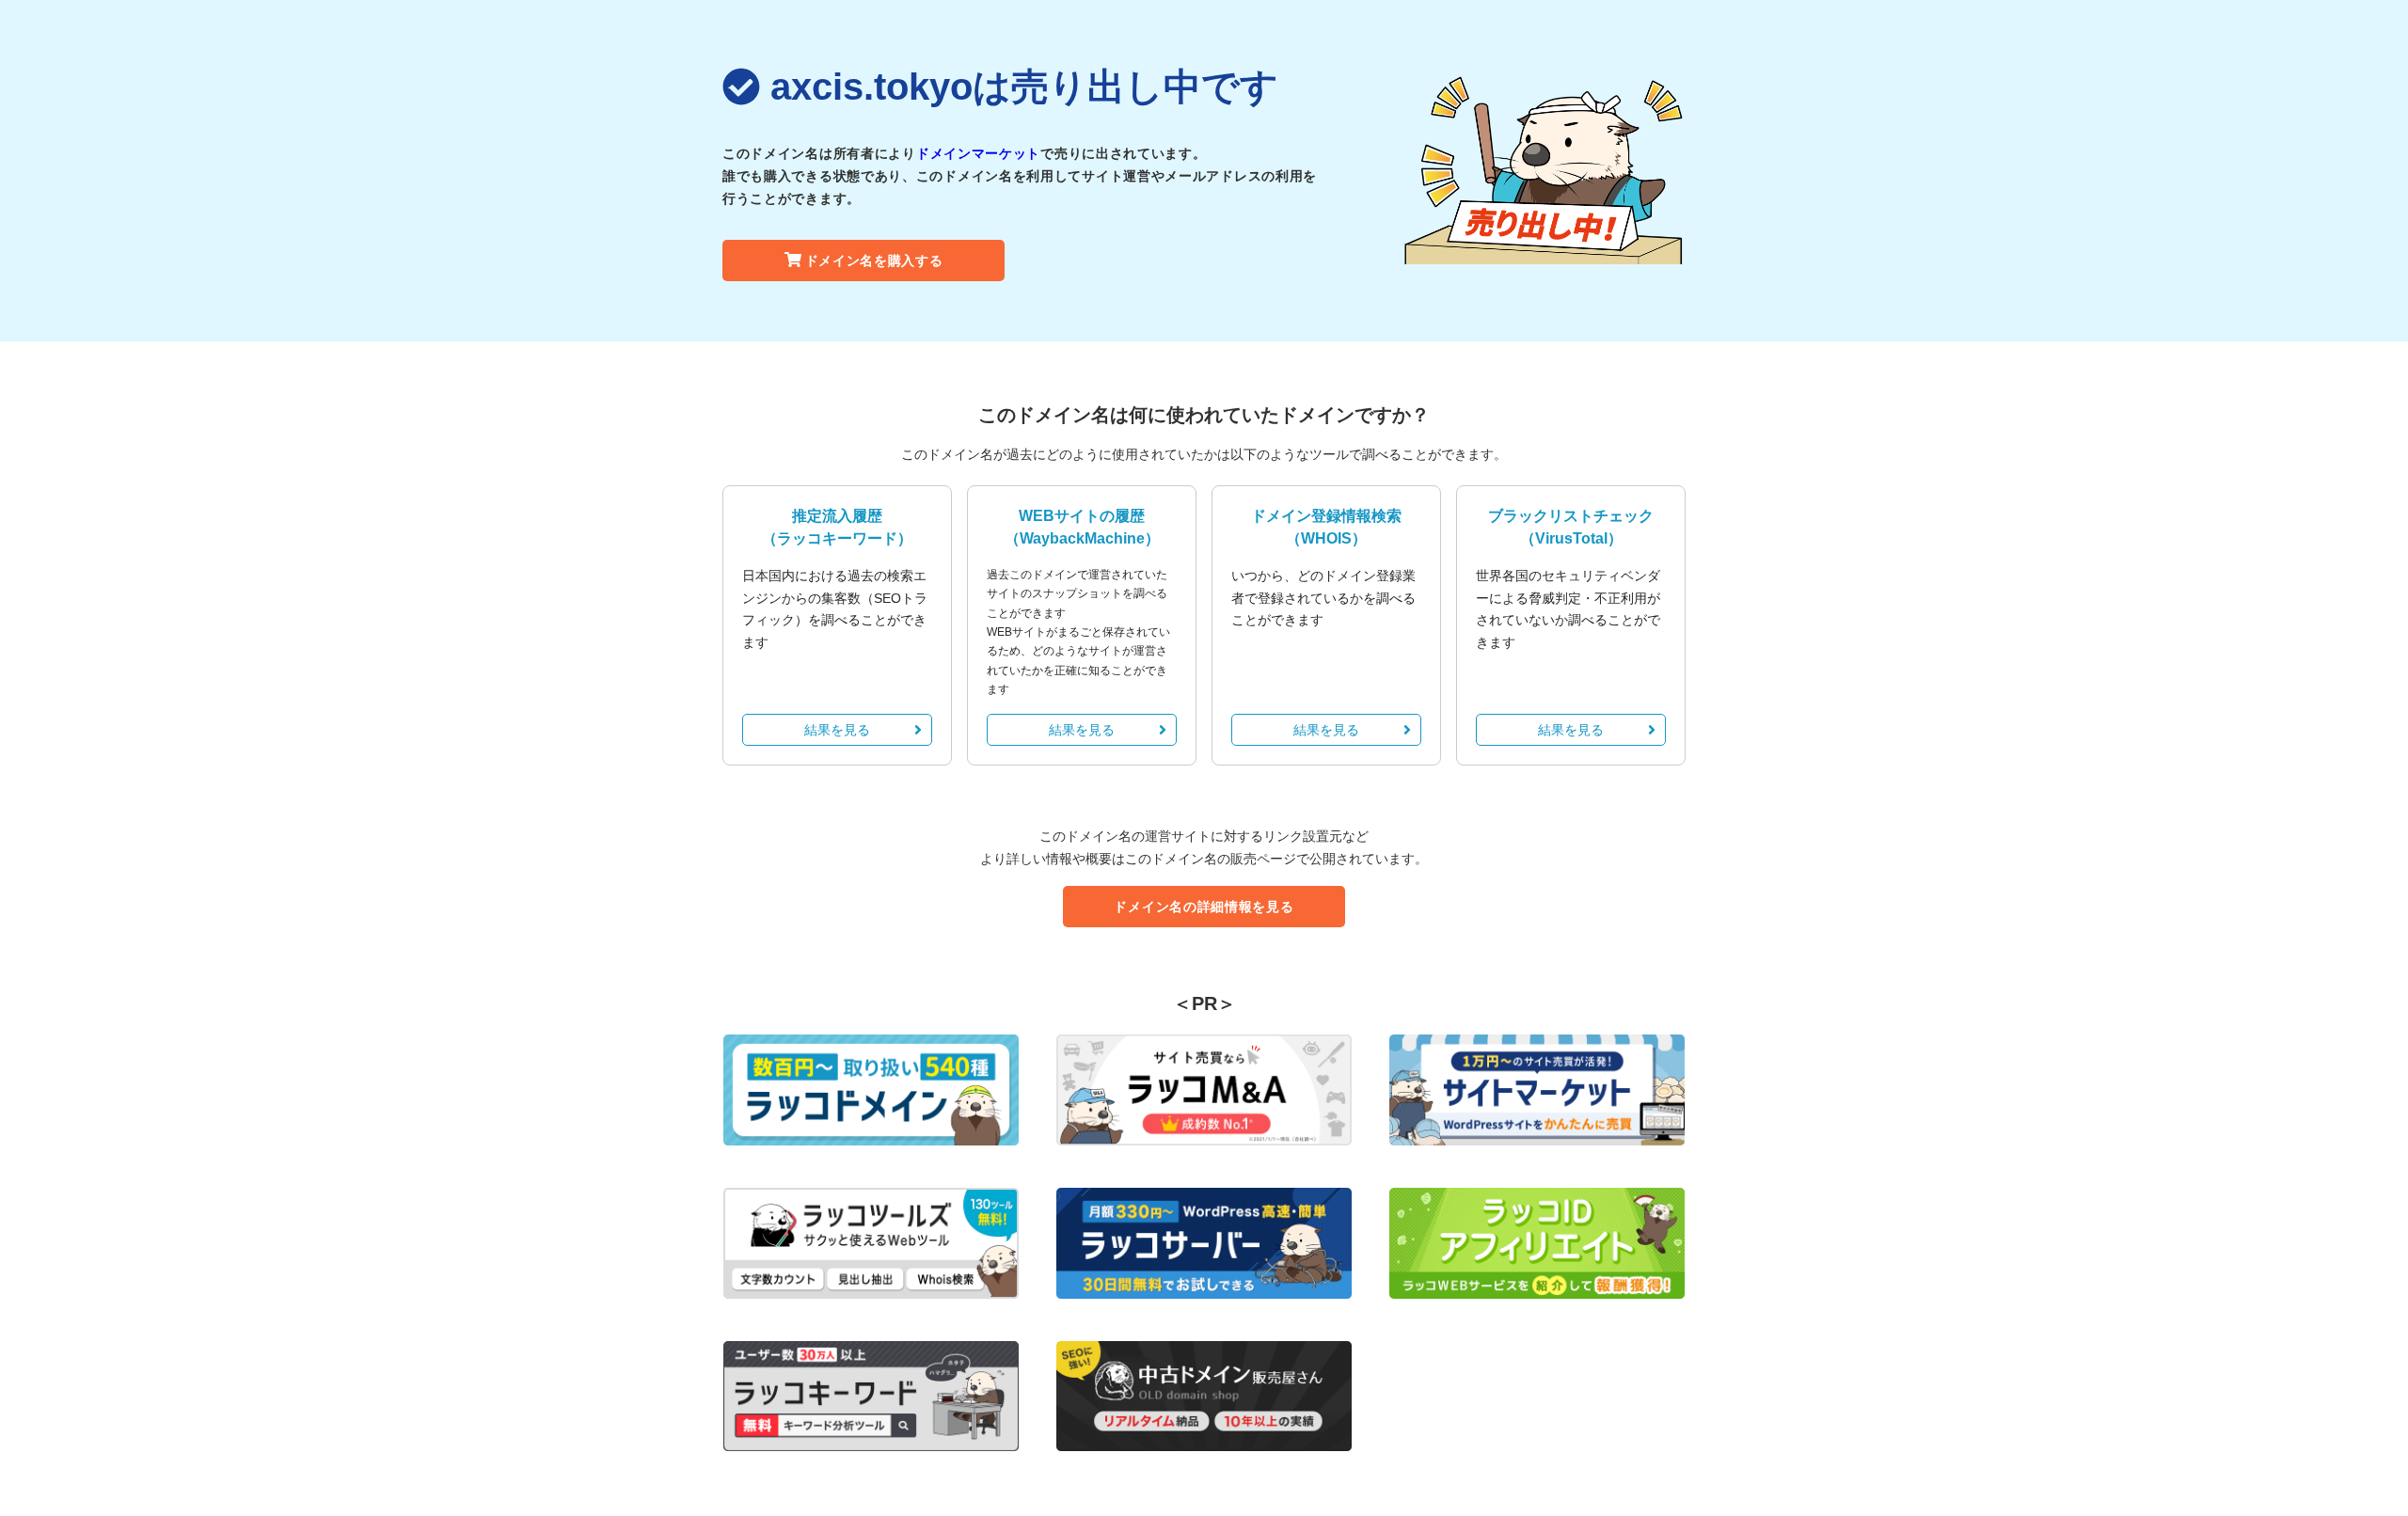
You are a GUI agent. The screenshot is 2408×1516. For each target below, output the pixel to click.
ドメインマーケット (978, 153)
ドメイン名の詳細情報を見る (1204, 907)
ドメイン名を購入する (874, 261)
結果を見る (837, 730)
